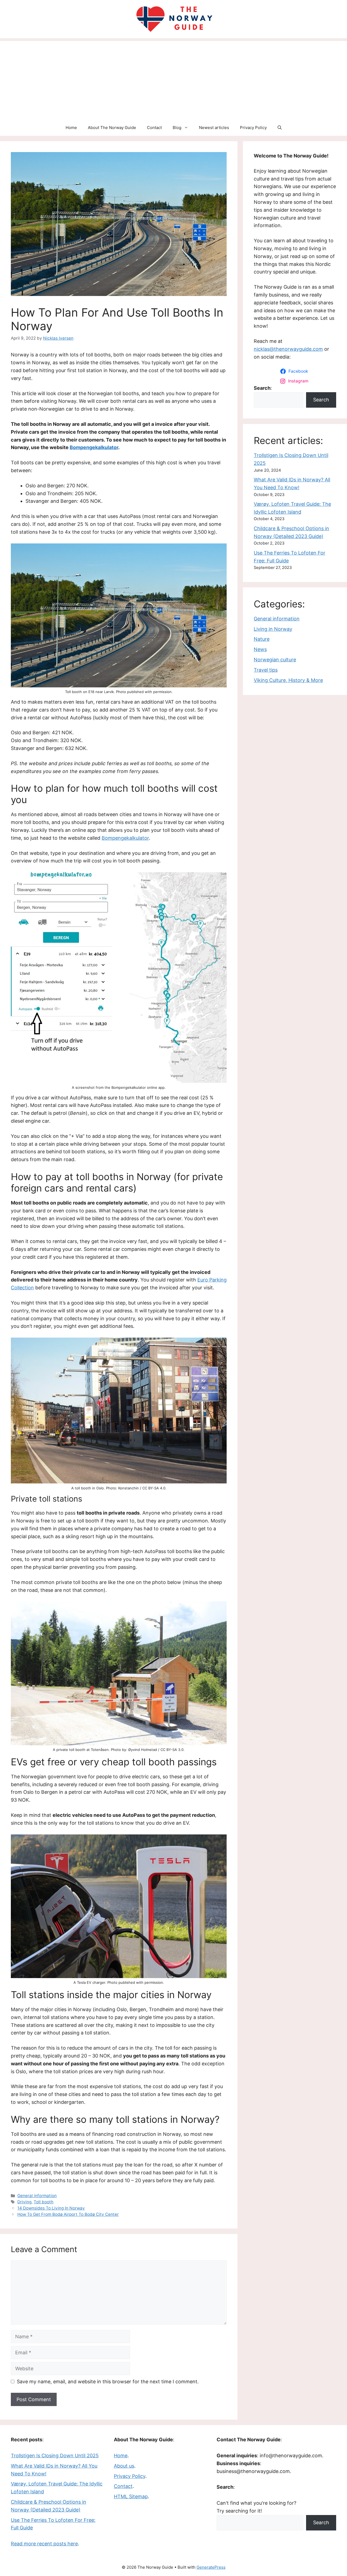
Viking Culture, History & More (288, 680)
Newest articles (214, 128)
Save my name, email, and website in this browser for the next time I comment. (108, 2382)
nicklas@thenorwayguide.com (288, 349)
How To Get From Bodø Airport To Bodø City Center (68, 2214)
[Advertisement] (173, 79)
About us (124, 2466)
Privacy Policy (253, 128)
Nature (262, 639)
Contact (154, 128)
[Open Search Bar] (280, 128)
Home (71, 128)
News (260, 649)
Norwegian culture (275, 660)
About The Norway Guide (112, 128)
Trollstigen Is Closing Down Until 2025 (55, 2456)
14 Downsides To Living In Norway (51, 2208)
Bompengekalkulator (94, 447)
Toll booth (44, 2202)
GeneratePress (211, 2567)
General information (37, 2196)
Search (321, 400)
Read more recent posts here (44, 2544)
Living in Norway (273, 629)
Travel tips (266, 670)
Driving (24, 2202)
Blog (177, 128)
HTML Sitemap (131, 2496)
